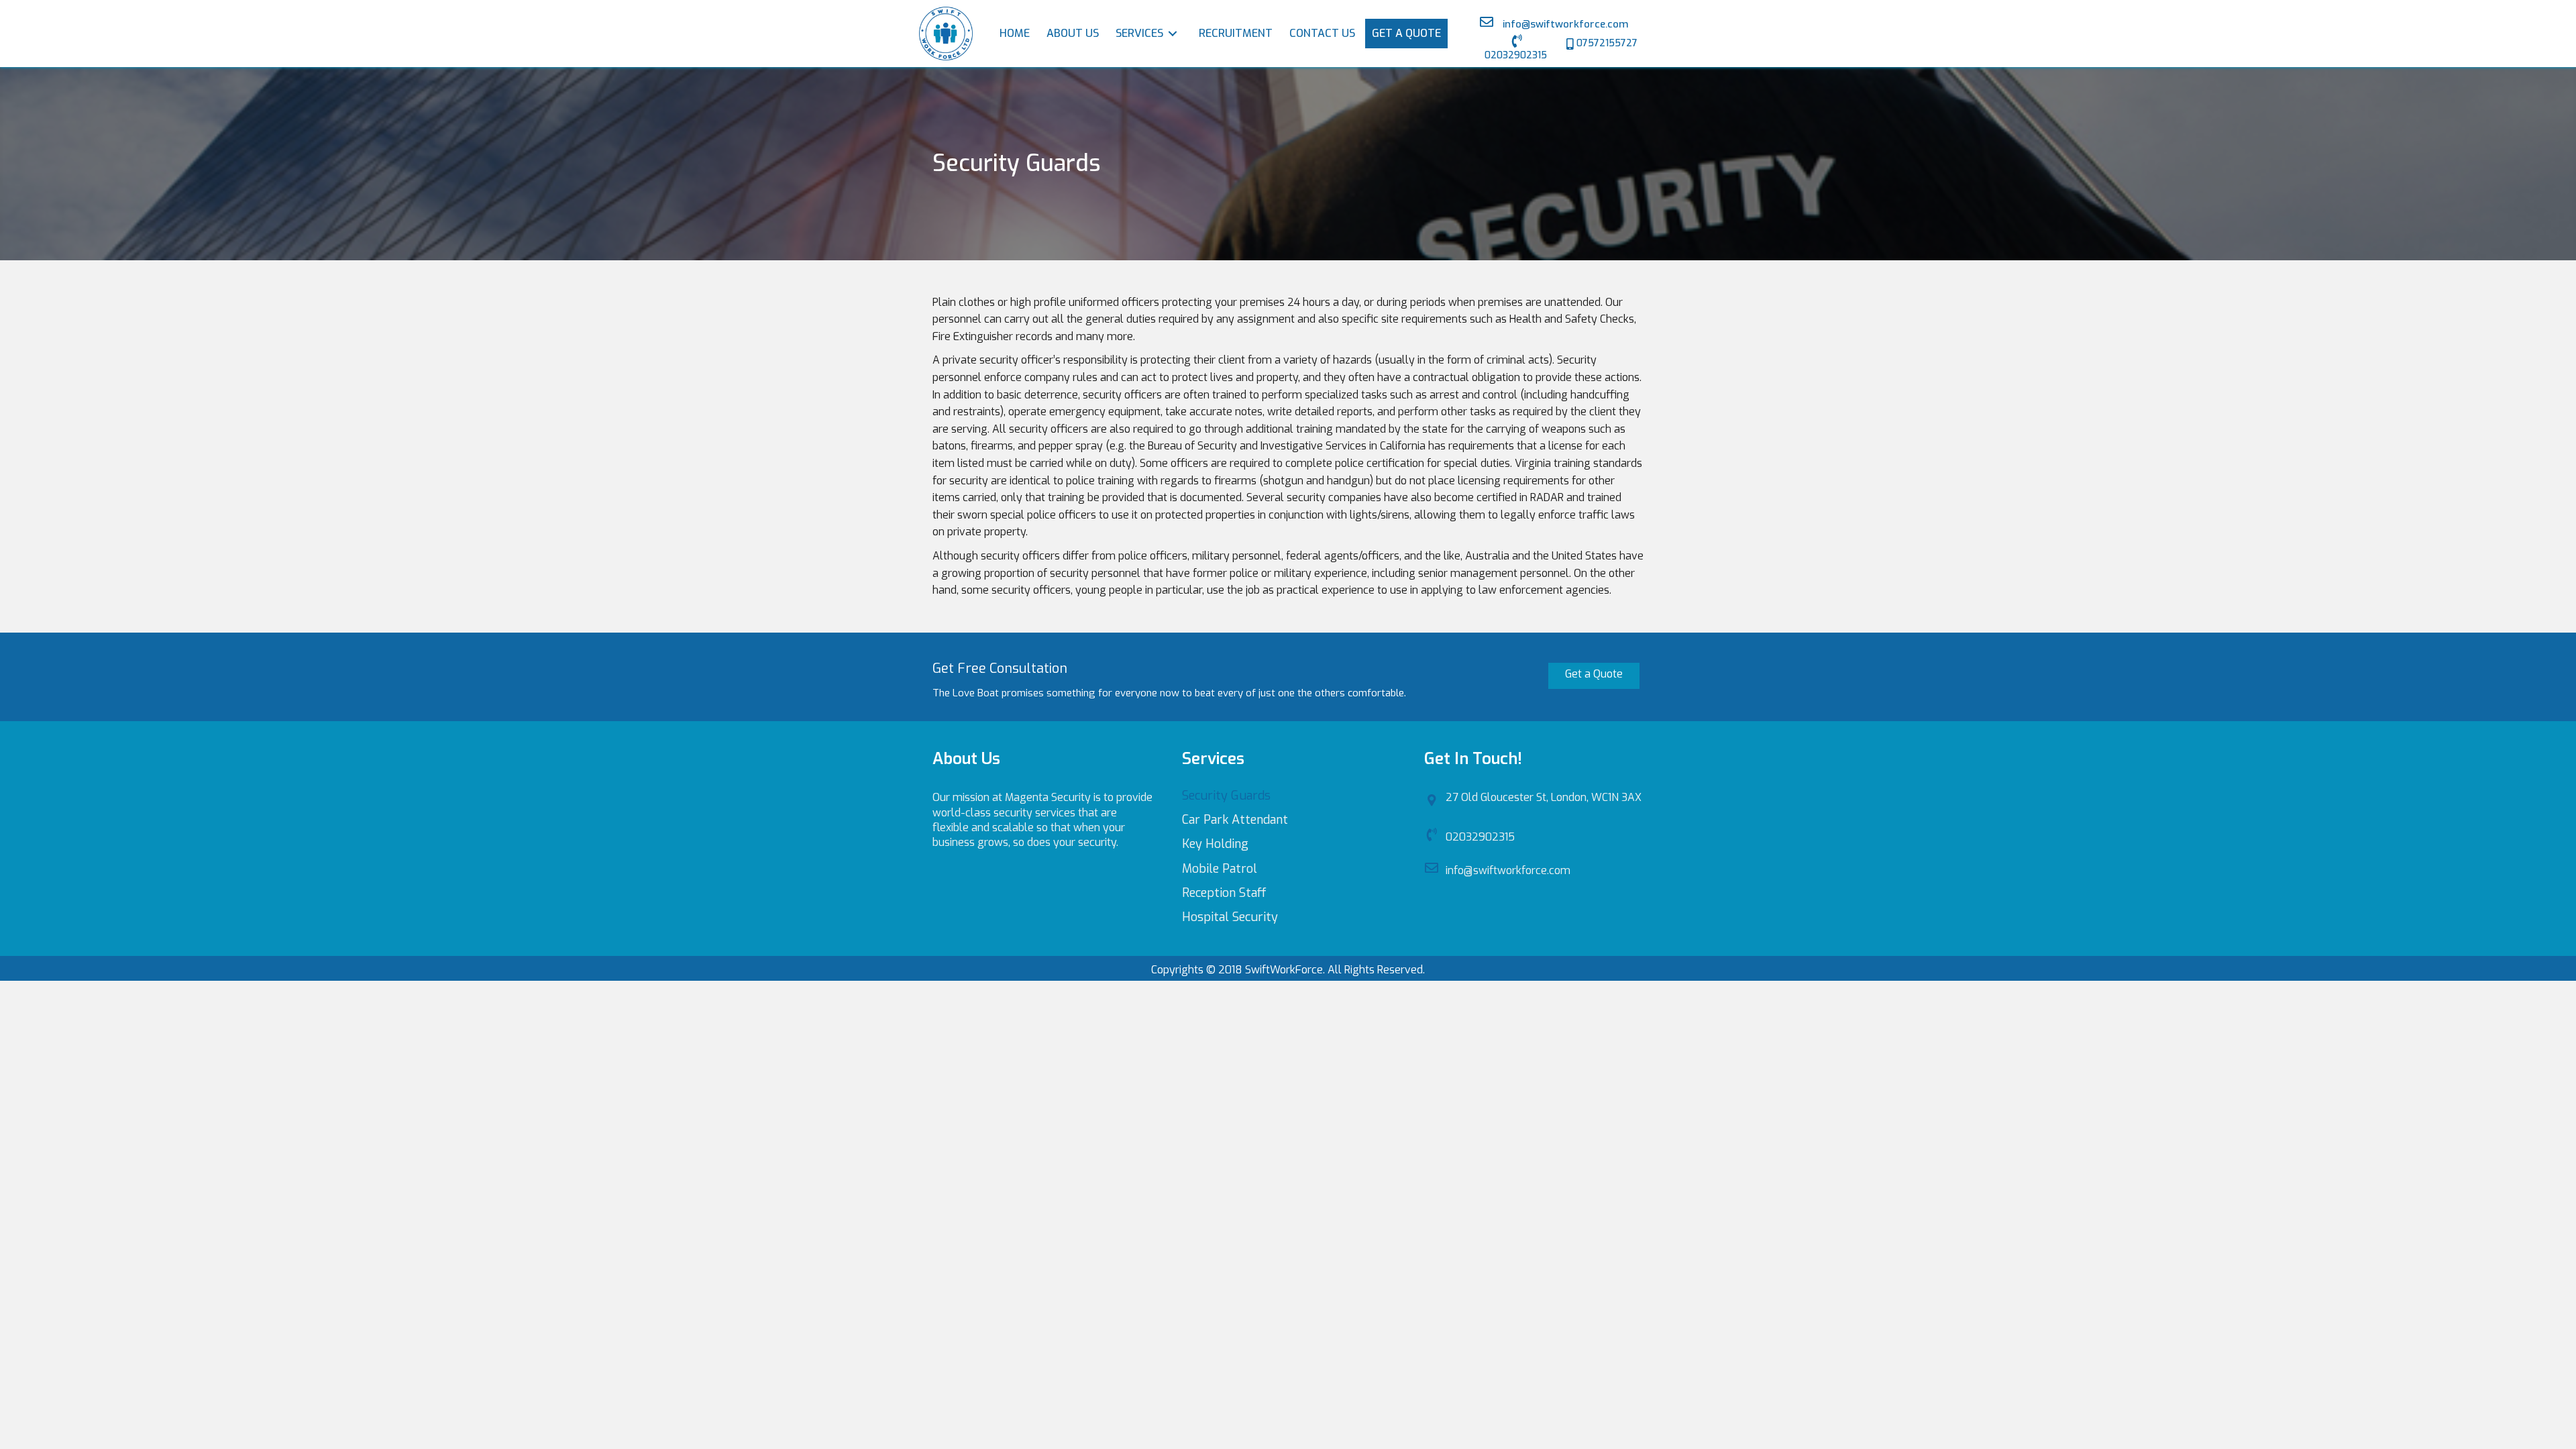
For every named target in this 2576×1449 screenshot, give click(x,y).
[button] (1515, 49)
